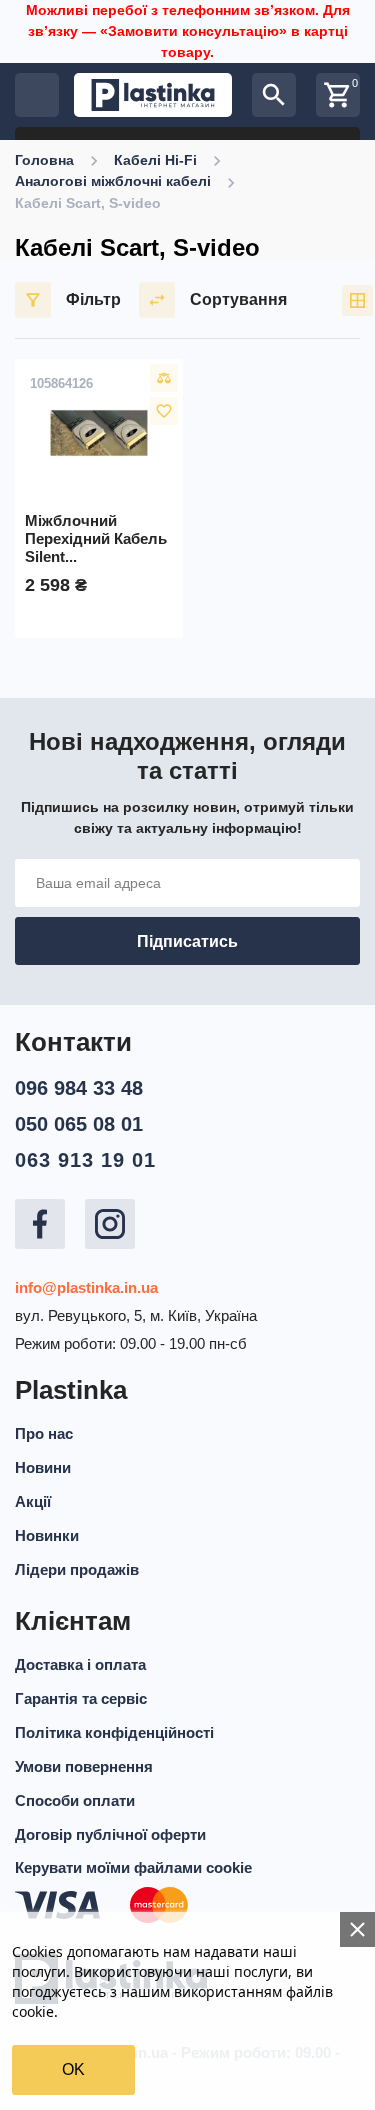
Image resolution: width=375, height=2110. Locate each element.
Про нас (44, 1433)
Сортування (238, 299)
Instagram (110, 1224)
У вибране (164, 411)
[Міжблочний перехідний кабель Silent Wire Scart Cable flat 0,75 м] (99, 433)
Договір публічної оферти (110, 1834)
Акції (33, 1501)
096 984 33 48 (79, 1088)
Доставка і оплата (80, 1664)
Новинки (47, 1535)
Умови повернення (84, 1766)
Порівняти (164, 378)
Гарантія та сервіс (81, 1698)
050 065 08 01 (79, 1124)
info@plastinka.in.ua (86, 1287)
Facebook (40, 1224)
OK (73, 2069)
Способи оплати (75, 1800)
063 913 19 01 (85, 1160)
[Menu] (37, 95)
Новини (43, 1467)
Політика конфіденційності (114, 1732)
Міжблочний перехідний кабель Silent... (96, 538)
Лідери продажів (77, 1569)
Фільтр (93, 299)
